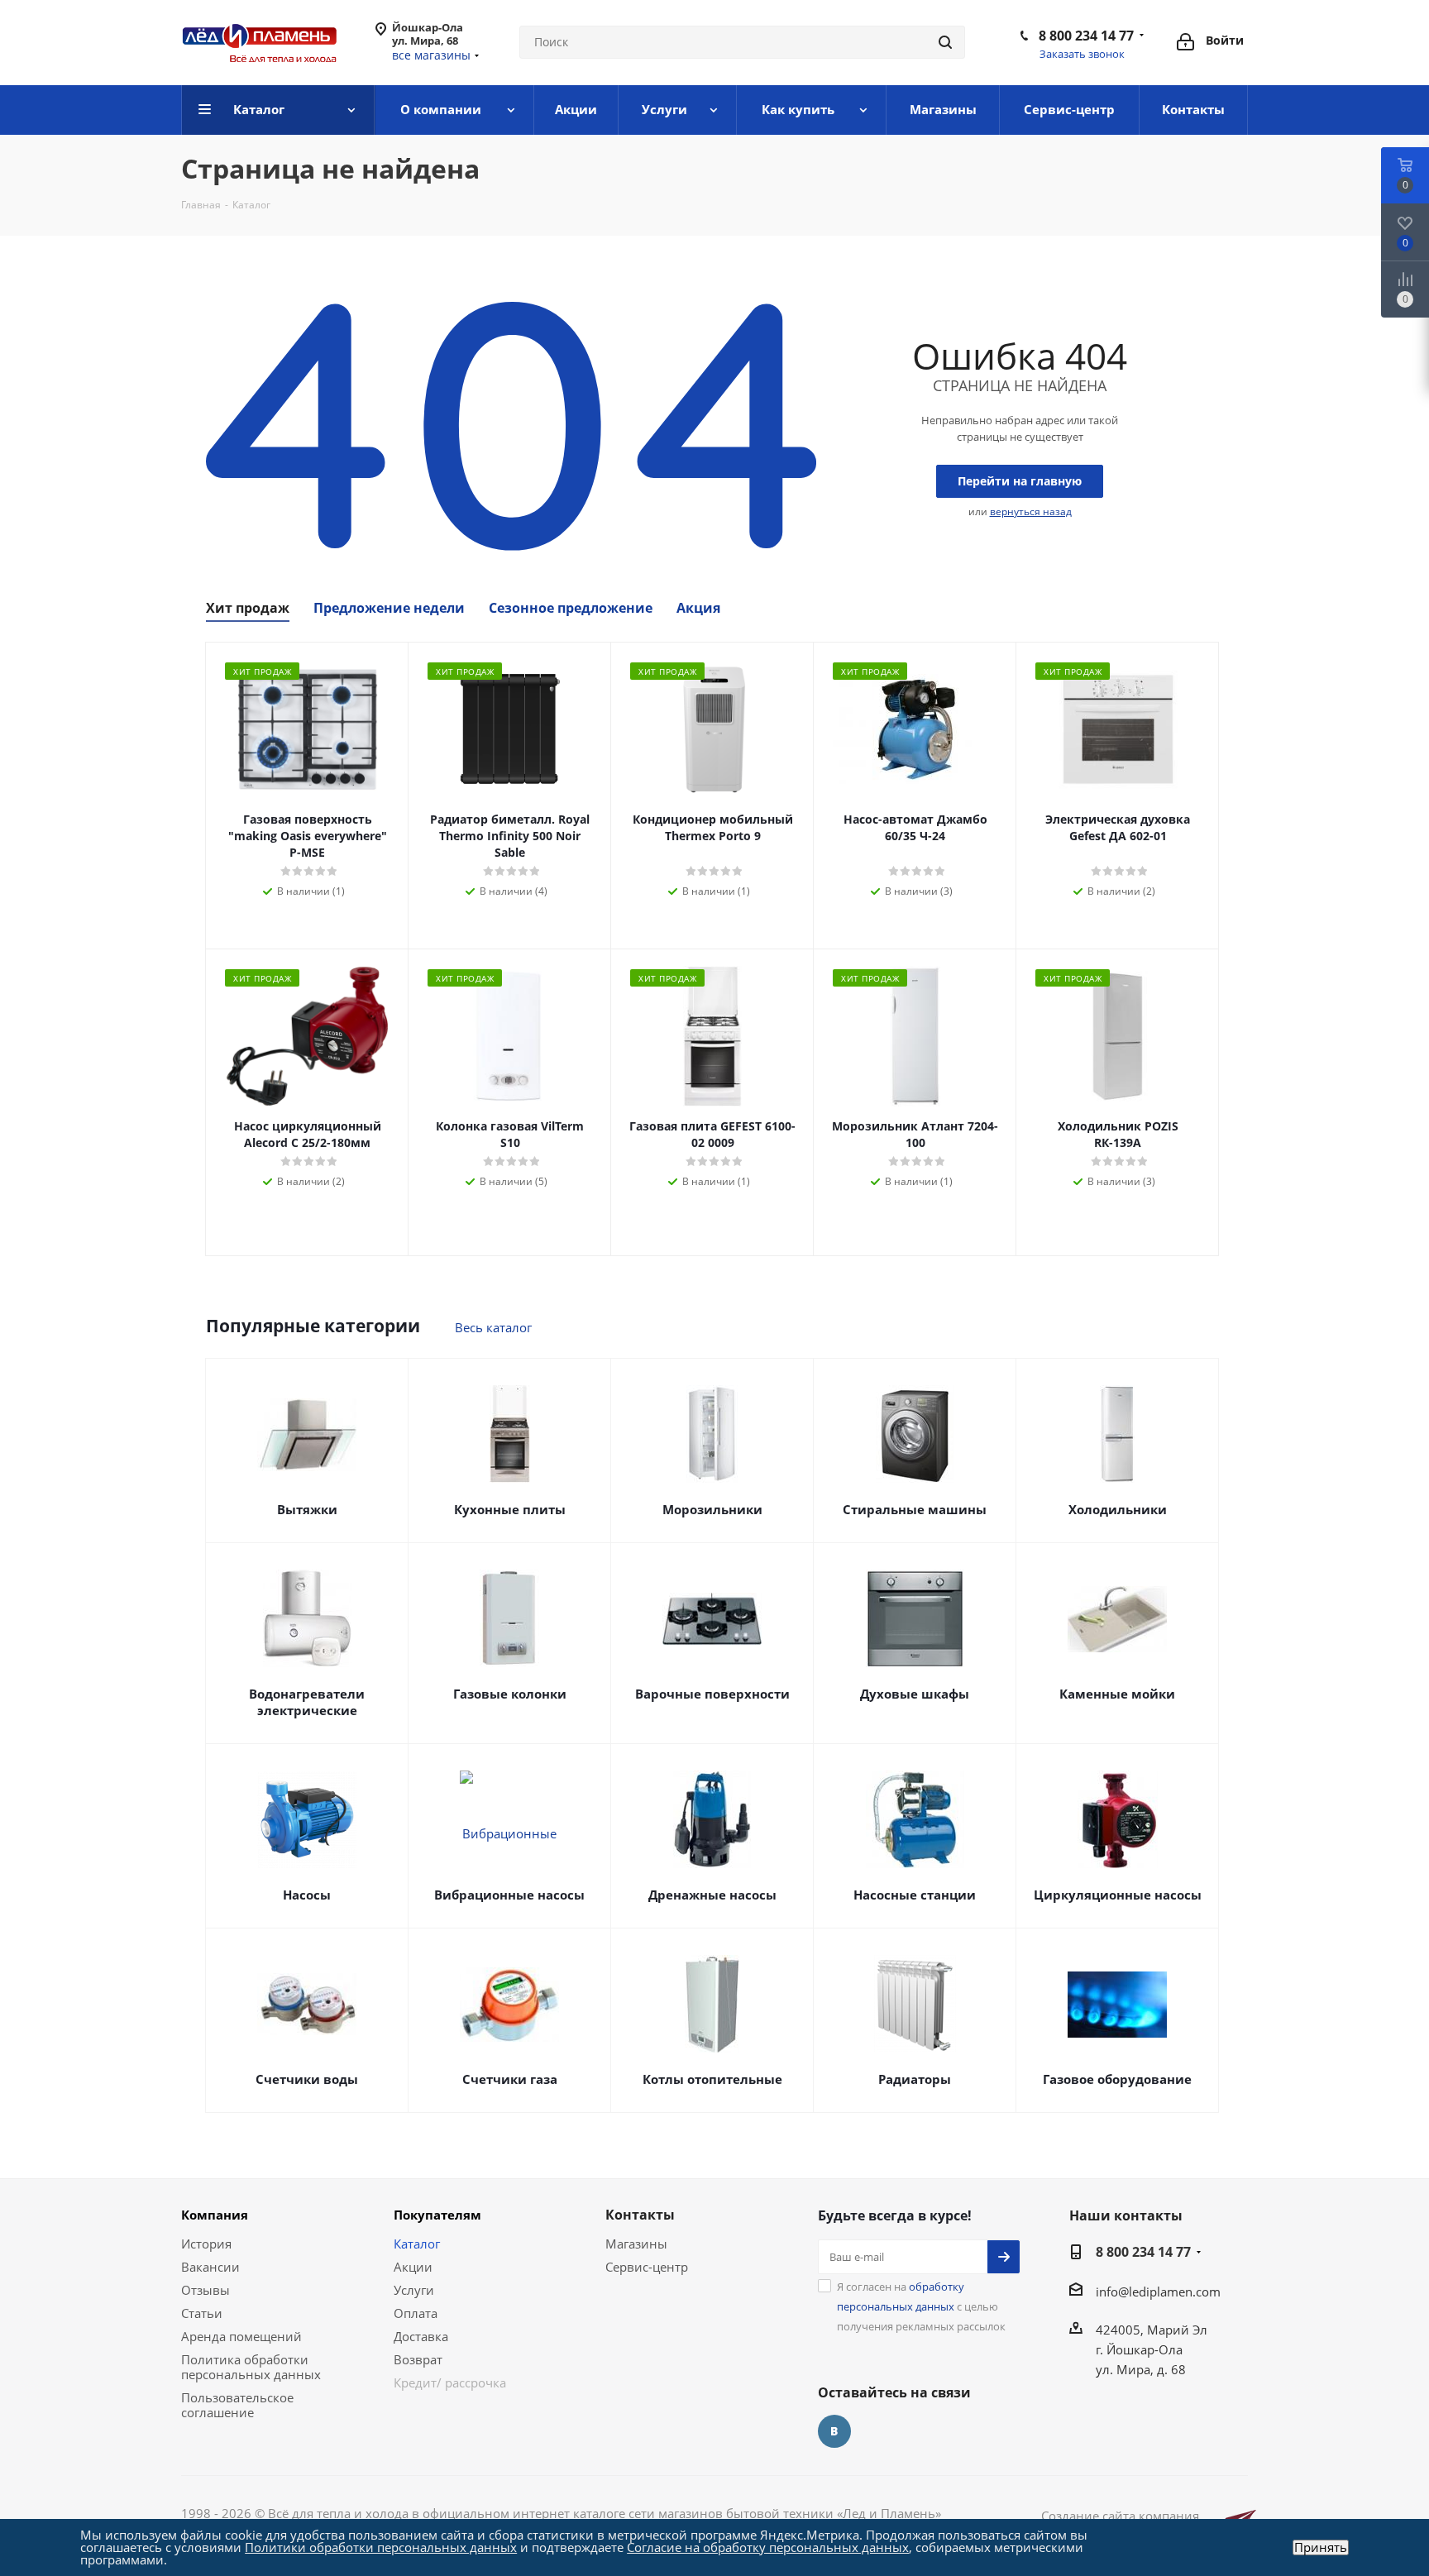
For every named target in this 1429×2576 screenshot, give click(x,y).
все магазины (431, 55)
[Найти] (945, 42)
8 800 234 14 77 (1086, 36)
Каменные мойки (1117, 1694)
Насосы (307, 1895)
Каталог (417, 2244)
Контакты (640, 2215)
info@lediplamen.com (1158, 2292)
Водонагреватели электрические (307, 1702)
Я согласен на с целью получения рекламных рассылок (921, 2306)
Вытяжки (307, 1509)
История (206, 2244)
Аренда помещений (241, 2336)
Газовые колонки (510, 1694)
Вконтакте (834, 2431)
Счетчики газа (510, 2079)
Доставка (421, 2336)
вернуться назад (1031, 511)
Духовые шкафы (915, 1694)
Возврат (418, 2359)
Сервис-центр (647, 2267)
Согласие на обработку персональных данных (768, 2547)
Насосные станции (915, 1895)
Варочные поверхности (712, 1694)
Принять (1321, 2547)
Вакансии (210, 2267)
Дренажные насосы (712, 1895)
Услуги (414, 2290)
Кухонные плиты (510, 1509)
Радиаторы (915, 2079)
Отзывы (206, 2290)
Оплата (416, 2313)
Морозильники (712, 1509)
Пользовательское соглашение (237, 2405)
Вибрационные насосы (509, 1895)
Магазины (636, 2244)
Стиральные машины (915, 1509)
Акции (413, 2267)
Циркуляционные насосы (1118, 1895)
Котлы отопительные (712, 2079)
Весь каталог (493, 1327)
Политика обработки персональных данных (251, 2367)
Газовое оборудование (1117, 2079)
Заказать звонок (1082, 54)
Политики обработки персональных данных (381, 2547)
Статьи (202, 2313)
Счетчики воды (307, 2079)
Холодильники (1118, 1509)
